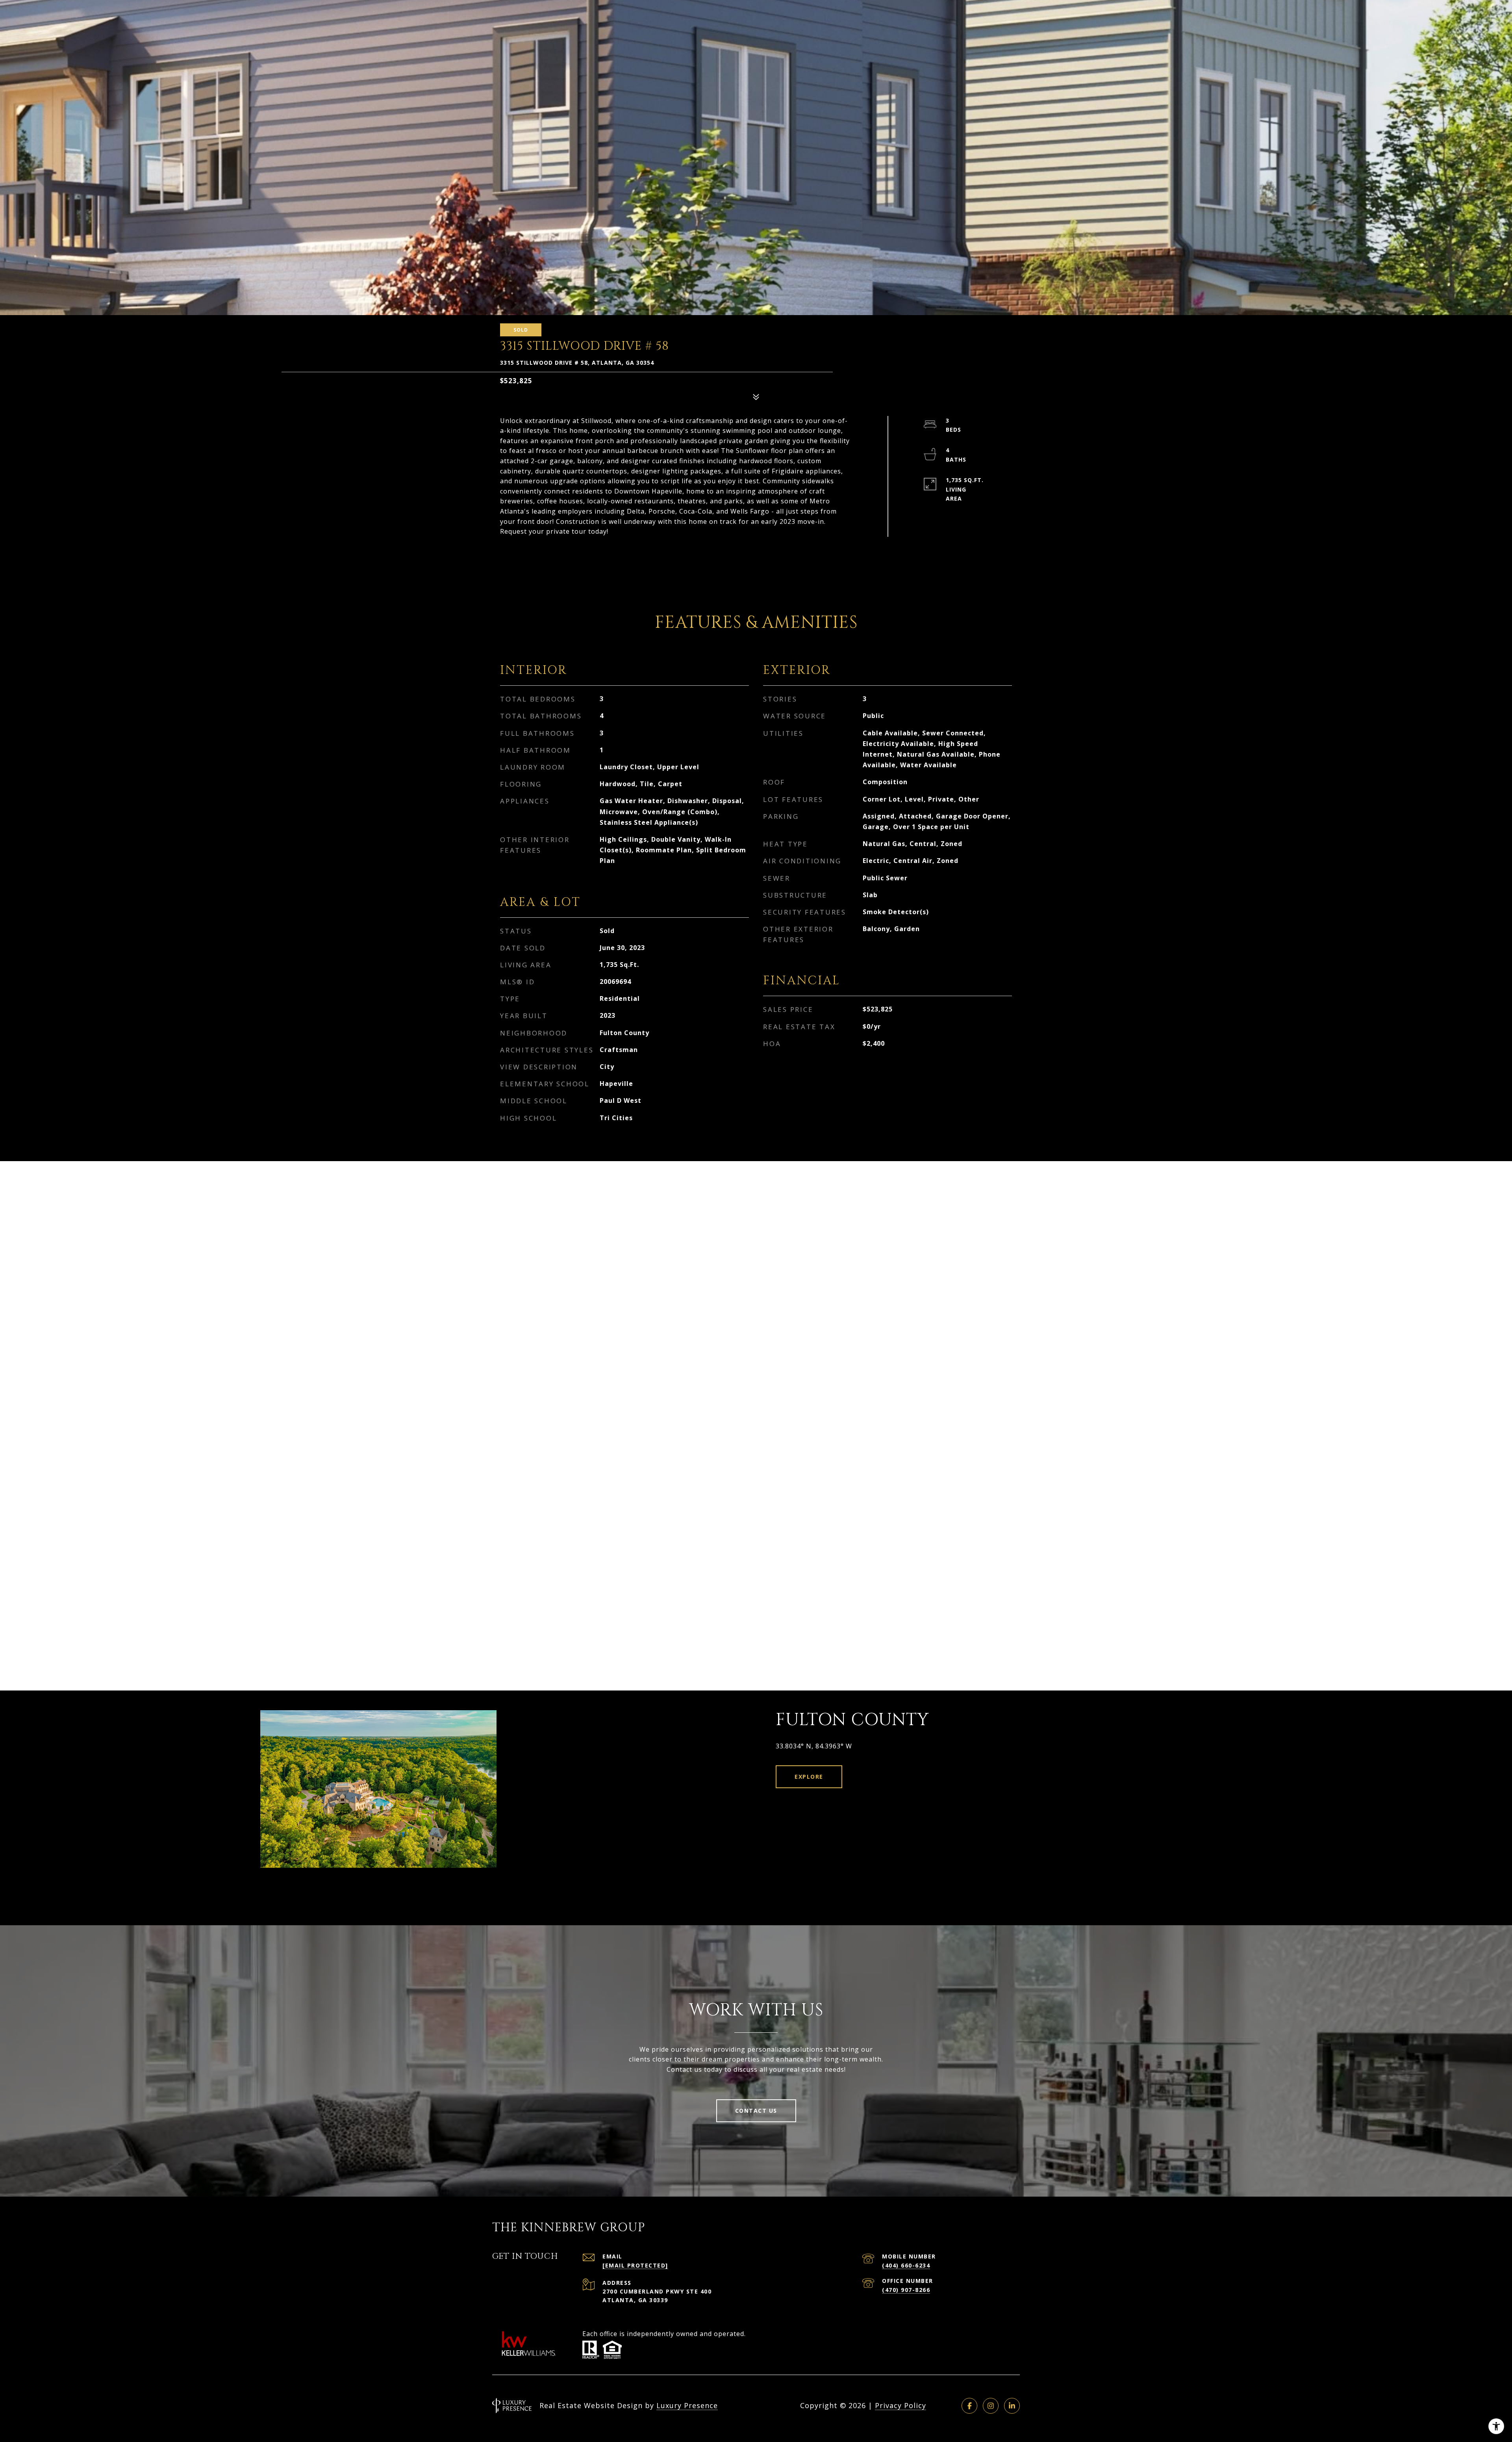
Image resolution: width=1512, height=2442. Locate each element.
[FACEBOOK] (969, 2406)
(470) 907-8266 (906, 2290)
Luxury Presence (687, 2405)
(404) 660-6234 (906, 2265)
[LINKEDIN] (1012, 2406)
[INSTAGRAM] (991, 2406)
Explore (809, 1777)
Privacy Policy (901, 2405)
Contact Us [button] (756, 2111)
